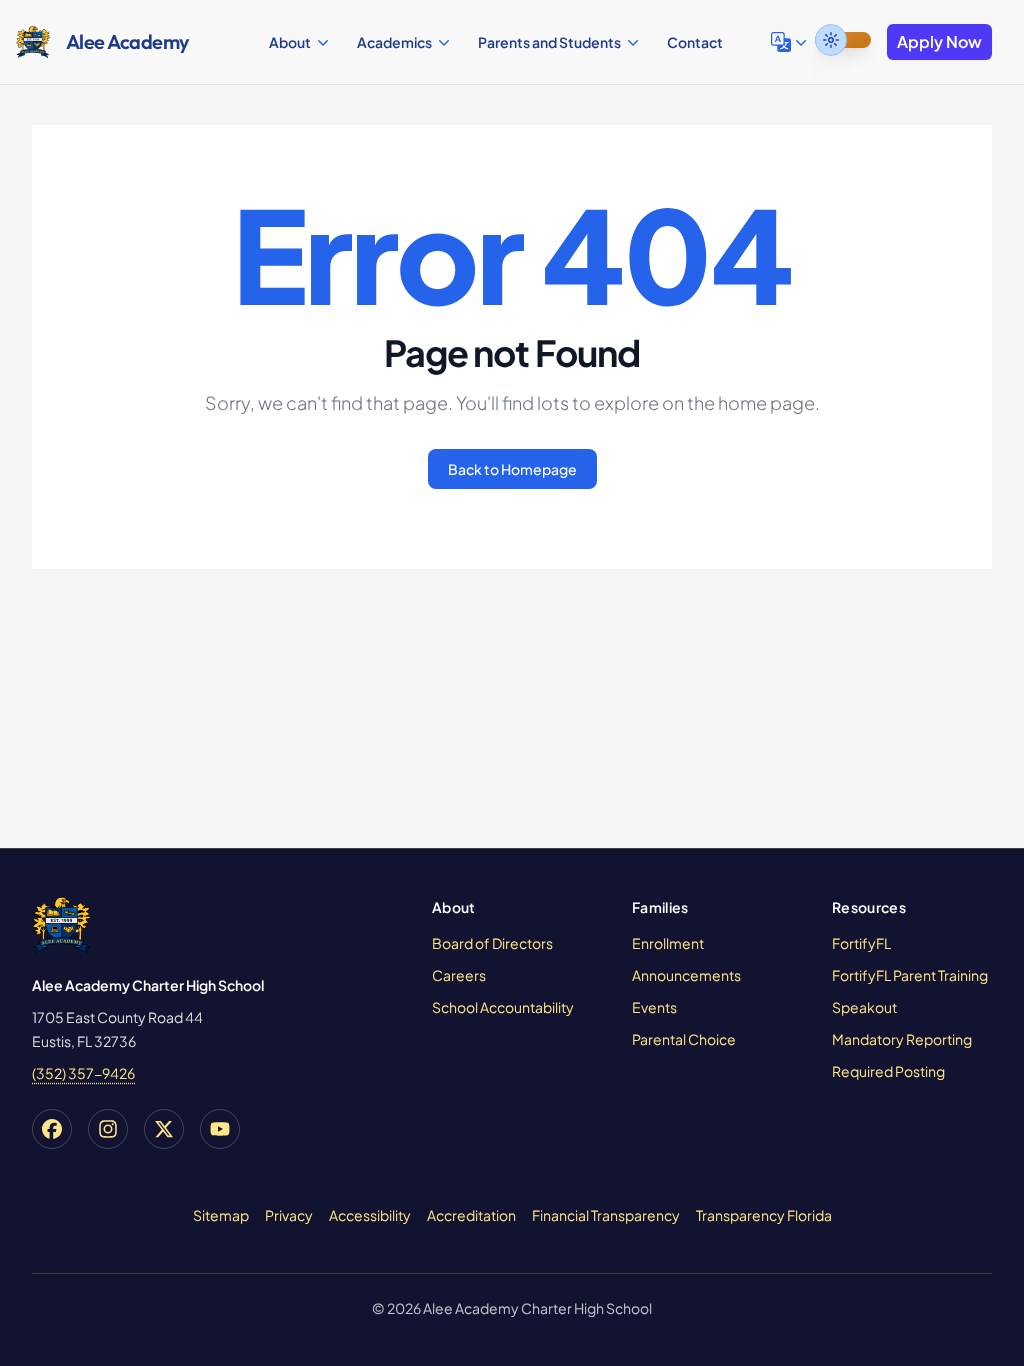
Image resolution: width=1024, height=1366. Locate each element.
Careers (459, 975)
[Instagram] (108, 1129)
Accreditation (471, 1215)
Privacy (289, 1215)
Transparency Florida (764, 1215)
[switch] (843, 40)
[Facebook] (52, 1129)
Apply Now (939, 41)
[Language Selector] (791, 42)
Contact (695, 42)
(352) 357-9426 (83, 1073)
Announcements (686, 975)
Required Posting (888, 1071)
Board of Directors (492, 943)
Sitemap (221, 1215)
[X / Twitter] (164, 1129)
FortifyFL (861, 943)
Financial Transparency (606, 1215)
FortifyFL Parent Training (910, 975)
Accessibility (370, 1215)
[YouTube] (220, 1129)
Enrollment (668, 943)
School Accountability (503, 1007)
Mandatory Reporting (902, 1039)
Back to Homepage (512, 469)
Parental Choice (684, 1039)
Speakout (864, 1007)
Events (654, 1007)
